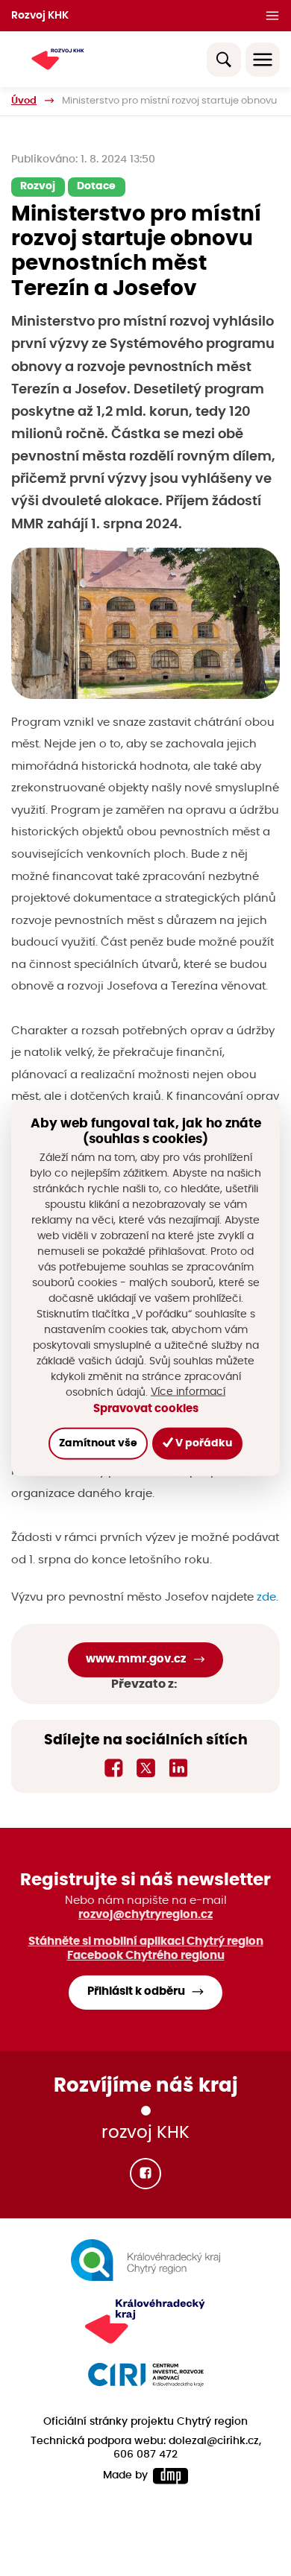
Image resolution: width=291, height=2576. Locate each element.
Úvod (24, 101)
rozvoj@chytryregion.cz (145, 1915)
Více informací (188, 1392)
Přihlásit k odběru (136, 1991)
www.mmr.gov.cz (136, 1659)
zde (266, 1597)
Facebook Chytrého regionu (146, 1956)
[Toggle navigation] (263, 60)
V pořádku (203, 1443)
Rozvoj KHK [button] (40, 16)
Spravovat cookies (146, 1409)
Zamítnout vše (98, 1443)
